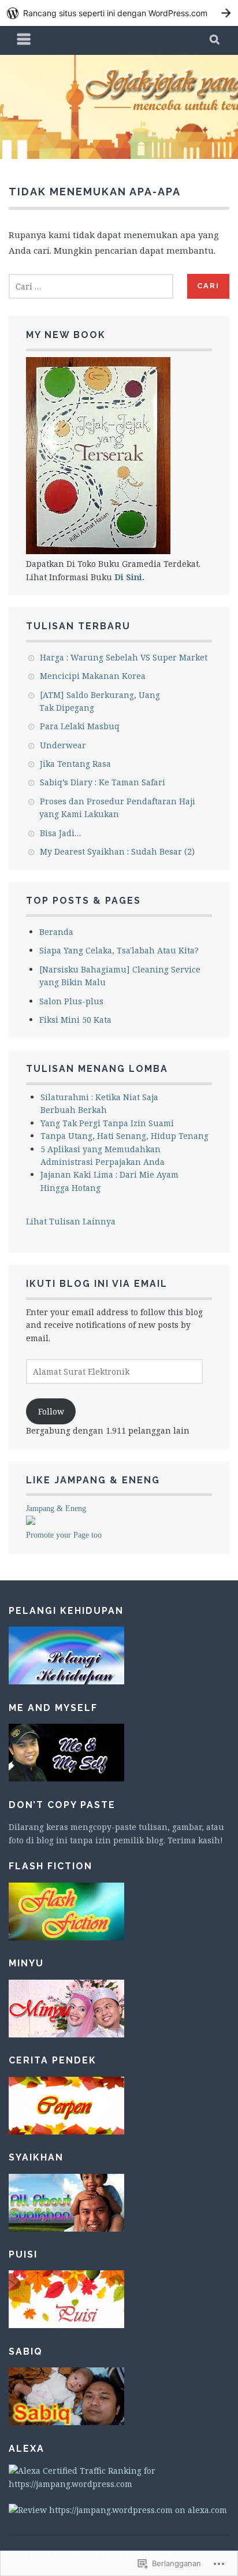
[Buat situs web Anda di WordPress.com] (119, 13)
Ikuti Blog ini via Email (97, 1284)
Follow (51, 1411)
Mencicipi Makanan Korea (93, 676)
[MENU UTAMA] (24, 40)
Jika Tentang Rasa (75, 764)
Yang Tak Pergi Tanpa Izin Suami (107, 1123)
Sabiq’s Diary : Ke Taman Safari (103, 782)
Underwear (63, 745)
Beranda (56, 932)
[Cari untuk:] (91, 286)
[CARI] (215, 40)
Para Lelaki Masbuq (80, 726)
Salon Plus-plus (71, 1001)
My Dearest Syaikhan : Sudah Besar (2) (117, 851)
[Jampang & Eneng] (31, 1522)
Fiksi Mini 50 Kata (75, 1020)
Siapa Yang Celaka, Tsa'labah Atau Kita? (119, 950)
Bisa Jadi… (60, 833)
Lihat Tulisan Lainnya (71, 1221)
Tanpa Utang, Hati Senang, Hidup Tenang (124, 1136)
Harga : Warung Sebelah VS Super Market (124, 657)
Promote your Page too (64, 1535)
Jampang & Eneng (56, 1508)
